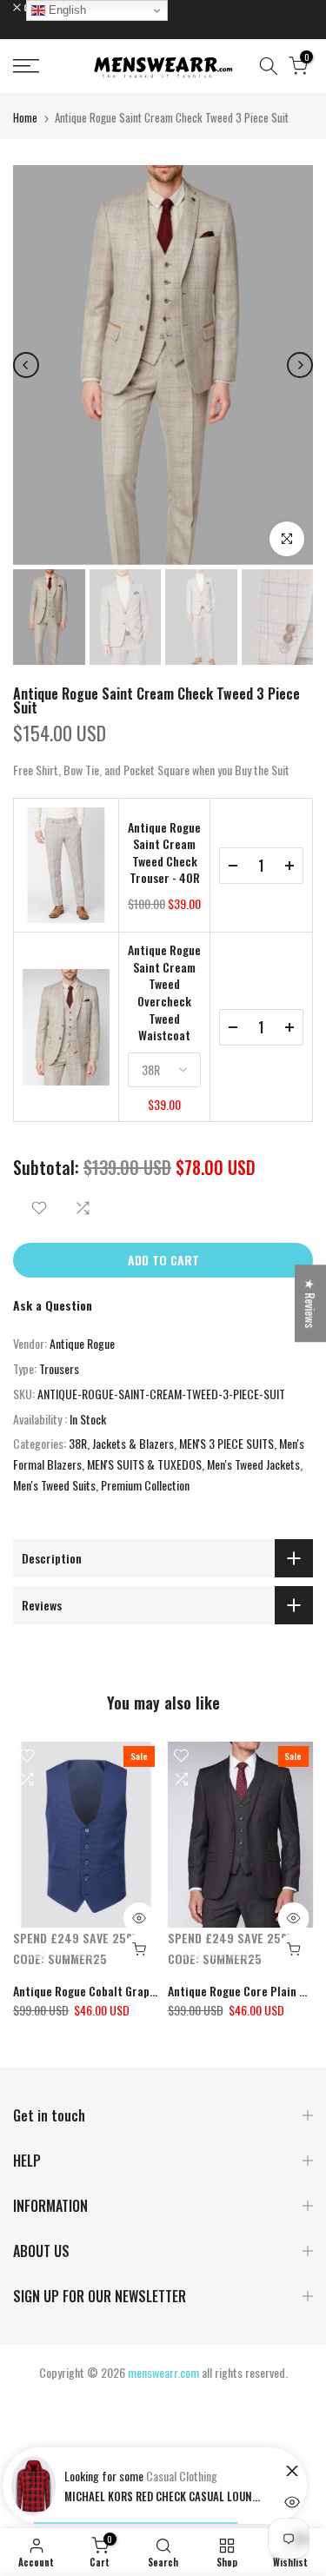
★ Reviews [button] (311, 1303)
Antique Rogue (82, 1343)
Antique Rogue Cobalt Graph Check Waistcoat (129, 1990)
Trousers (59, 1368)
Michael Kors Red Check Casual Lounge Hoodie (164, 2496)
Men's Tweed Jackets (253, 1464)
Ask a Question (53, 1305)
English (66, 10)
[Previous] (26, 365)
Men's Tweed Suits (54, 1485)
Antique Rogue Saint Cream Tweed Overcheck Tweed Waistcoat (164, 993)
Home (25, 117)
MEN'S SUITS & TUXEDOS (144, 1464)
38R (78, 1443)
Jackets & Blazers (133, 1443)
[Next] (300, 365)
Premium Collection (145, 1485)
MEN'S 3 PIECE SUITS (226, 1443)
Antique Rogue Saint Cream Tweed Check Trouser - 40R (164, 853)
